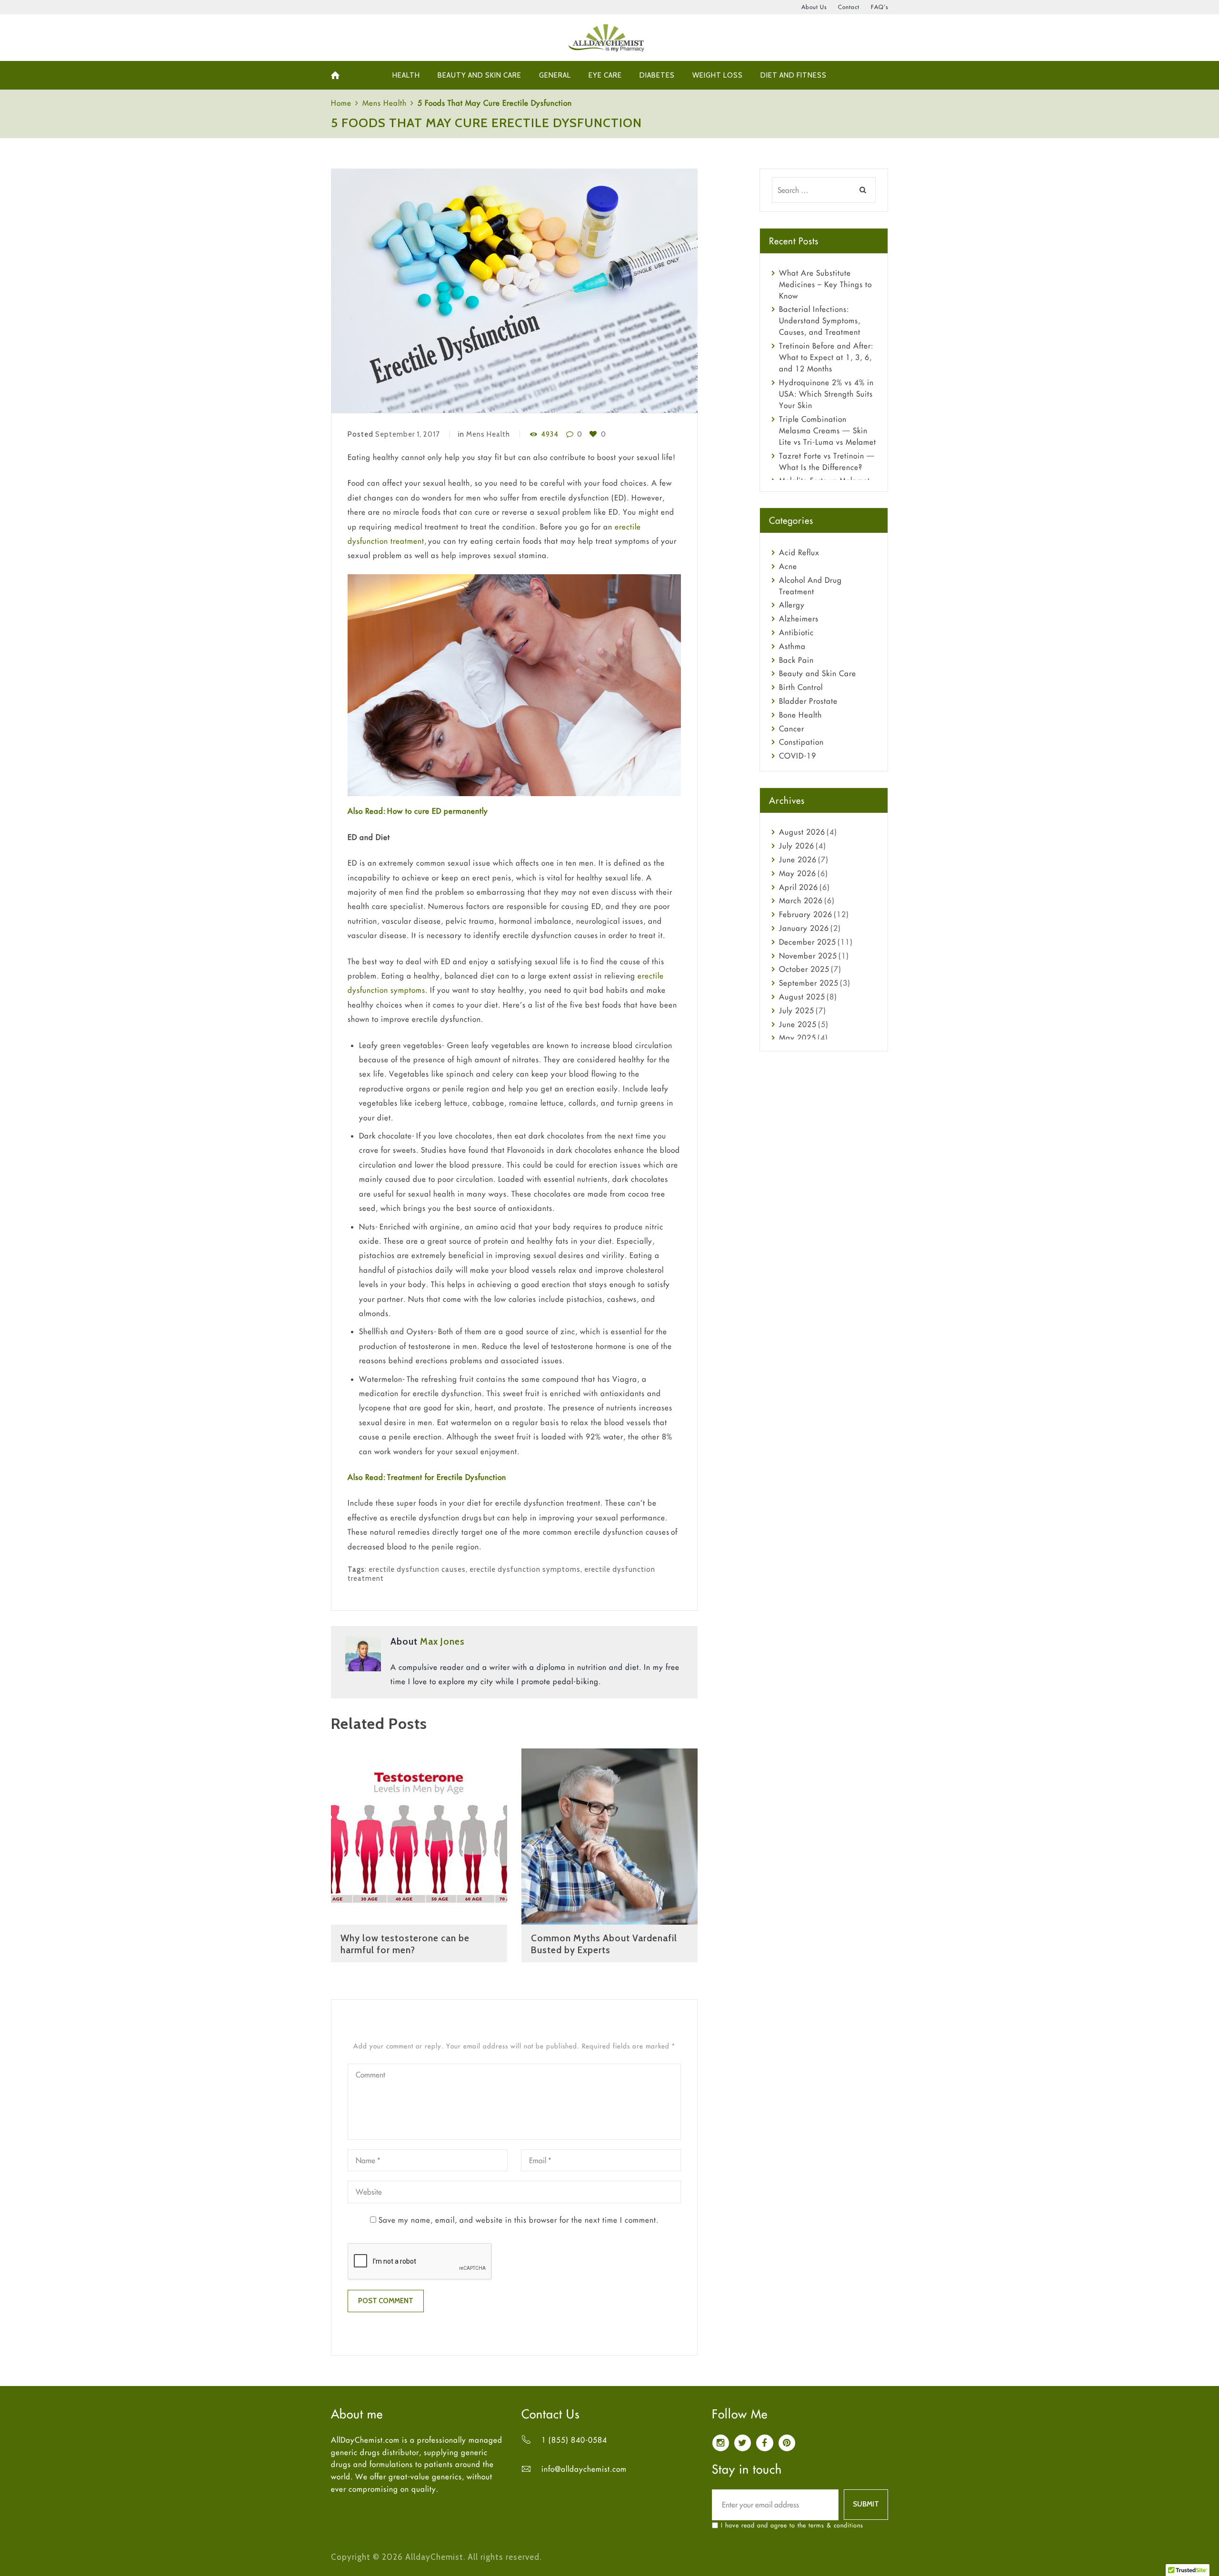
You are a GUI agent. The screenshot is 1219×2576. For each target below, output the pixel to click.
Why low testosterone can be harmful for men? (405, 1944)
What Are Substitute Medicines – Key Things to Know (825, 284)
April (799, 887)
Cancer (792, 729)
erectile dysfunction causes (417, 1569)
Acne (788, 566)
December (808, 942)
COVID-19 (798, 756)
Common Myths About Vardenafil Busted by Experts (604, 1944)
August (802, 832)
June (798, 859)
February (806, 914)
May (798, 873)
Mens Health (385, 103)
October (804, 969)
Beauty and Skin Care (818, 673)
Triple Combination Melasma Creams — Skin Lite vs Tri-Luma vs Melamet (828, 430)
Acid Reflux (799, 552)
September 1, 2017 (408, 434)
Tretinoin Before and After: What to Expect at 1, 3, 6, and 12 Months (826, 357)
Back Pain (796, 660)
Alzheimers (799, 619)
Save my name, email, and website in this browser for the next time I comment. (519, 2220)
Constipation (801, 742)
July (797, 846)
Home (341, 103)
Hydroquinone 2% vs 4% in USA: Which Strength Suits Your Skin (826, 394)
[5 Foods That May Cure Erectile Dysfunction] (514, 291)
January (804, 928)
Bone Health (800, 715)
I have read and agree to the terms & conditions (792, 2525)
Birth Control (801, 687)
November (808, 956)
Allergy (792, 605)
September (809, 983)
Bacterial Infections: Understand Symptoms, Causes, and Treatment (820, 320)
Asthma (792, 646)
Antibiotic (796, 632)
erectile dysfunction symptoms (525, 1569)
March (801, 900)
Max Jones (442, 1641)
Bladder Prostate (808, 701)
